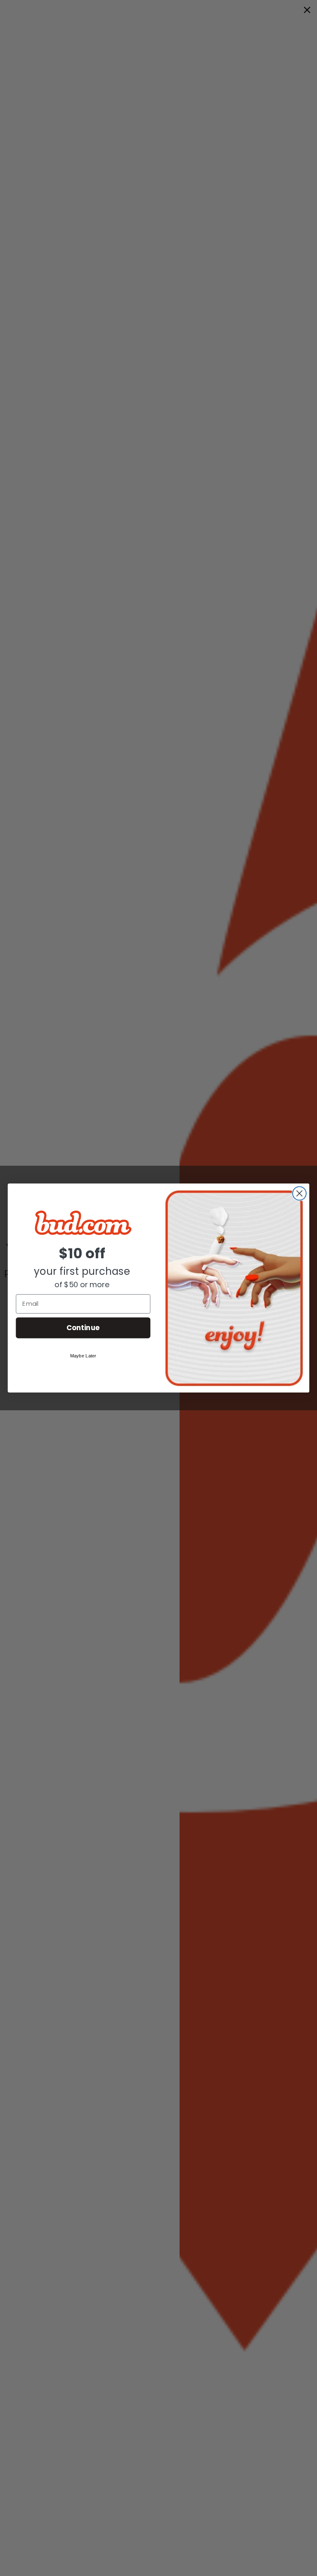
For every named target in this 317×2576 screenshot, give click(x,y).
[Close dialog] (299, 1194)
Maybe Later (83, 1356)
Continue (83, 1327)
